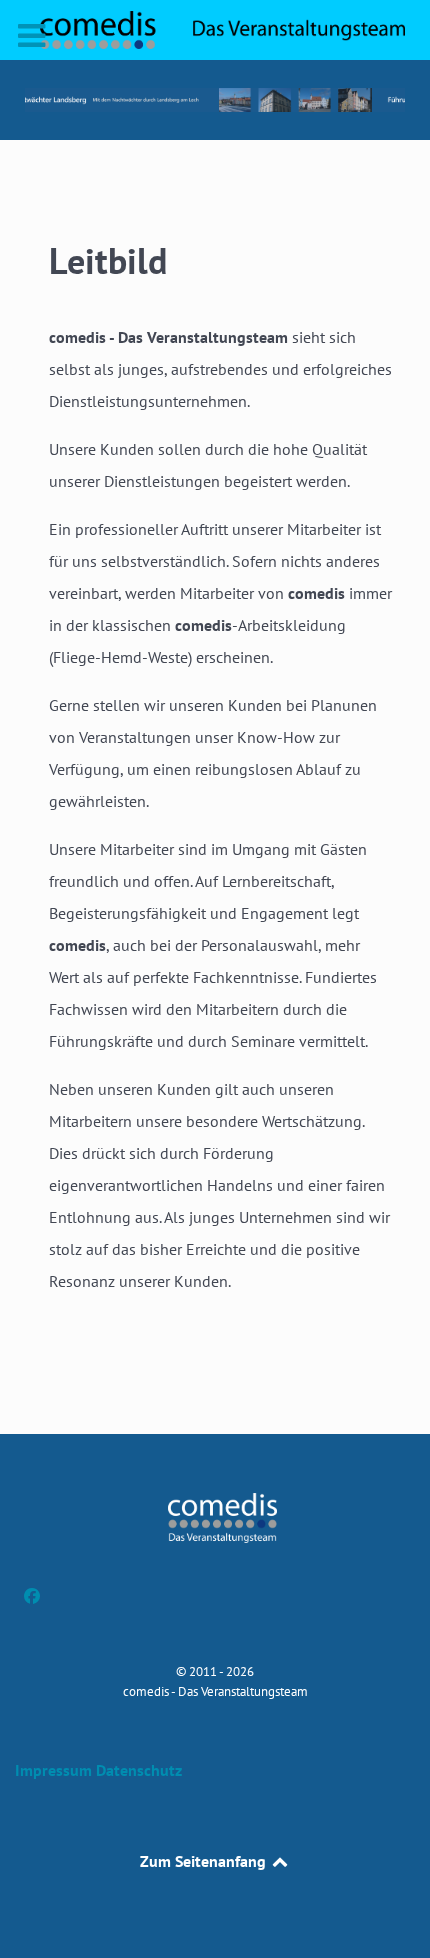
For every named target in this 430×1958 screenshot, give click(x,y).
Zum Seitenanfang (205, 1861)
